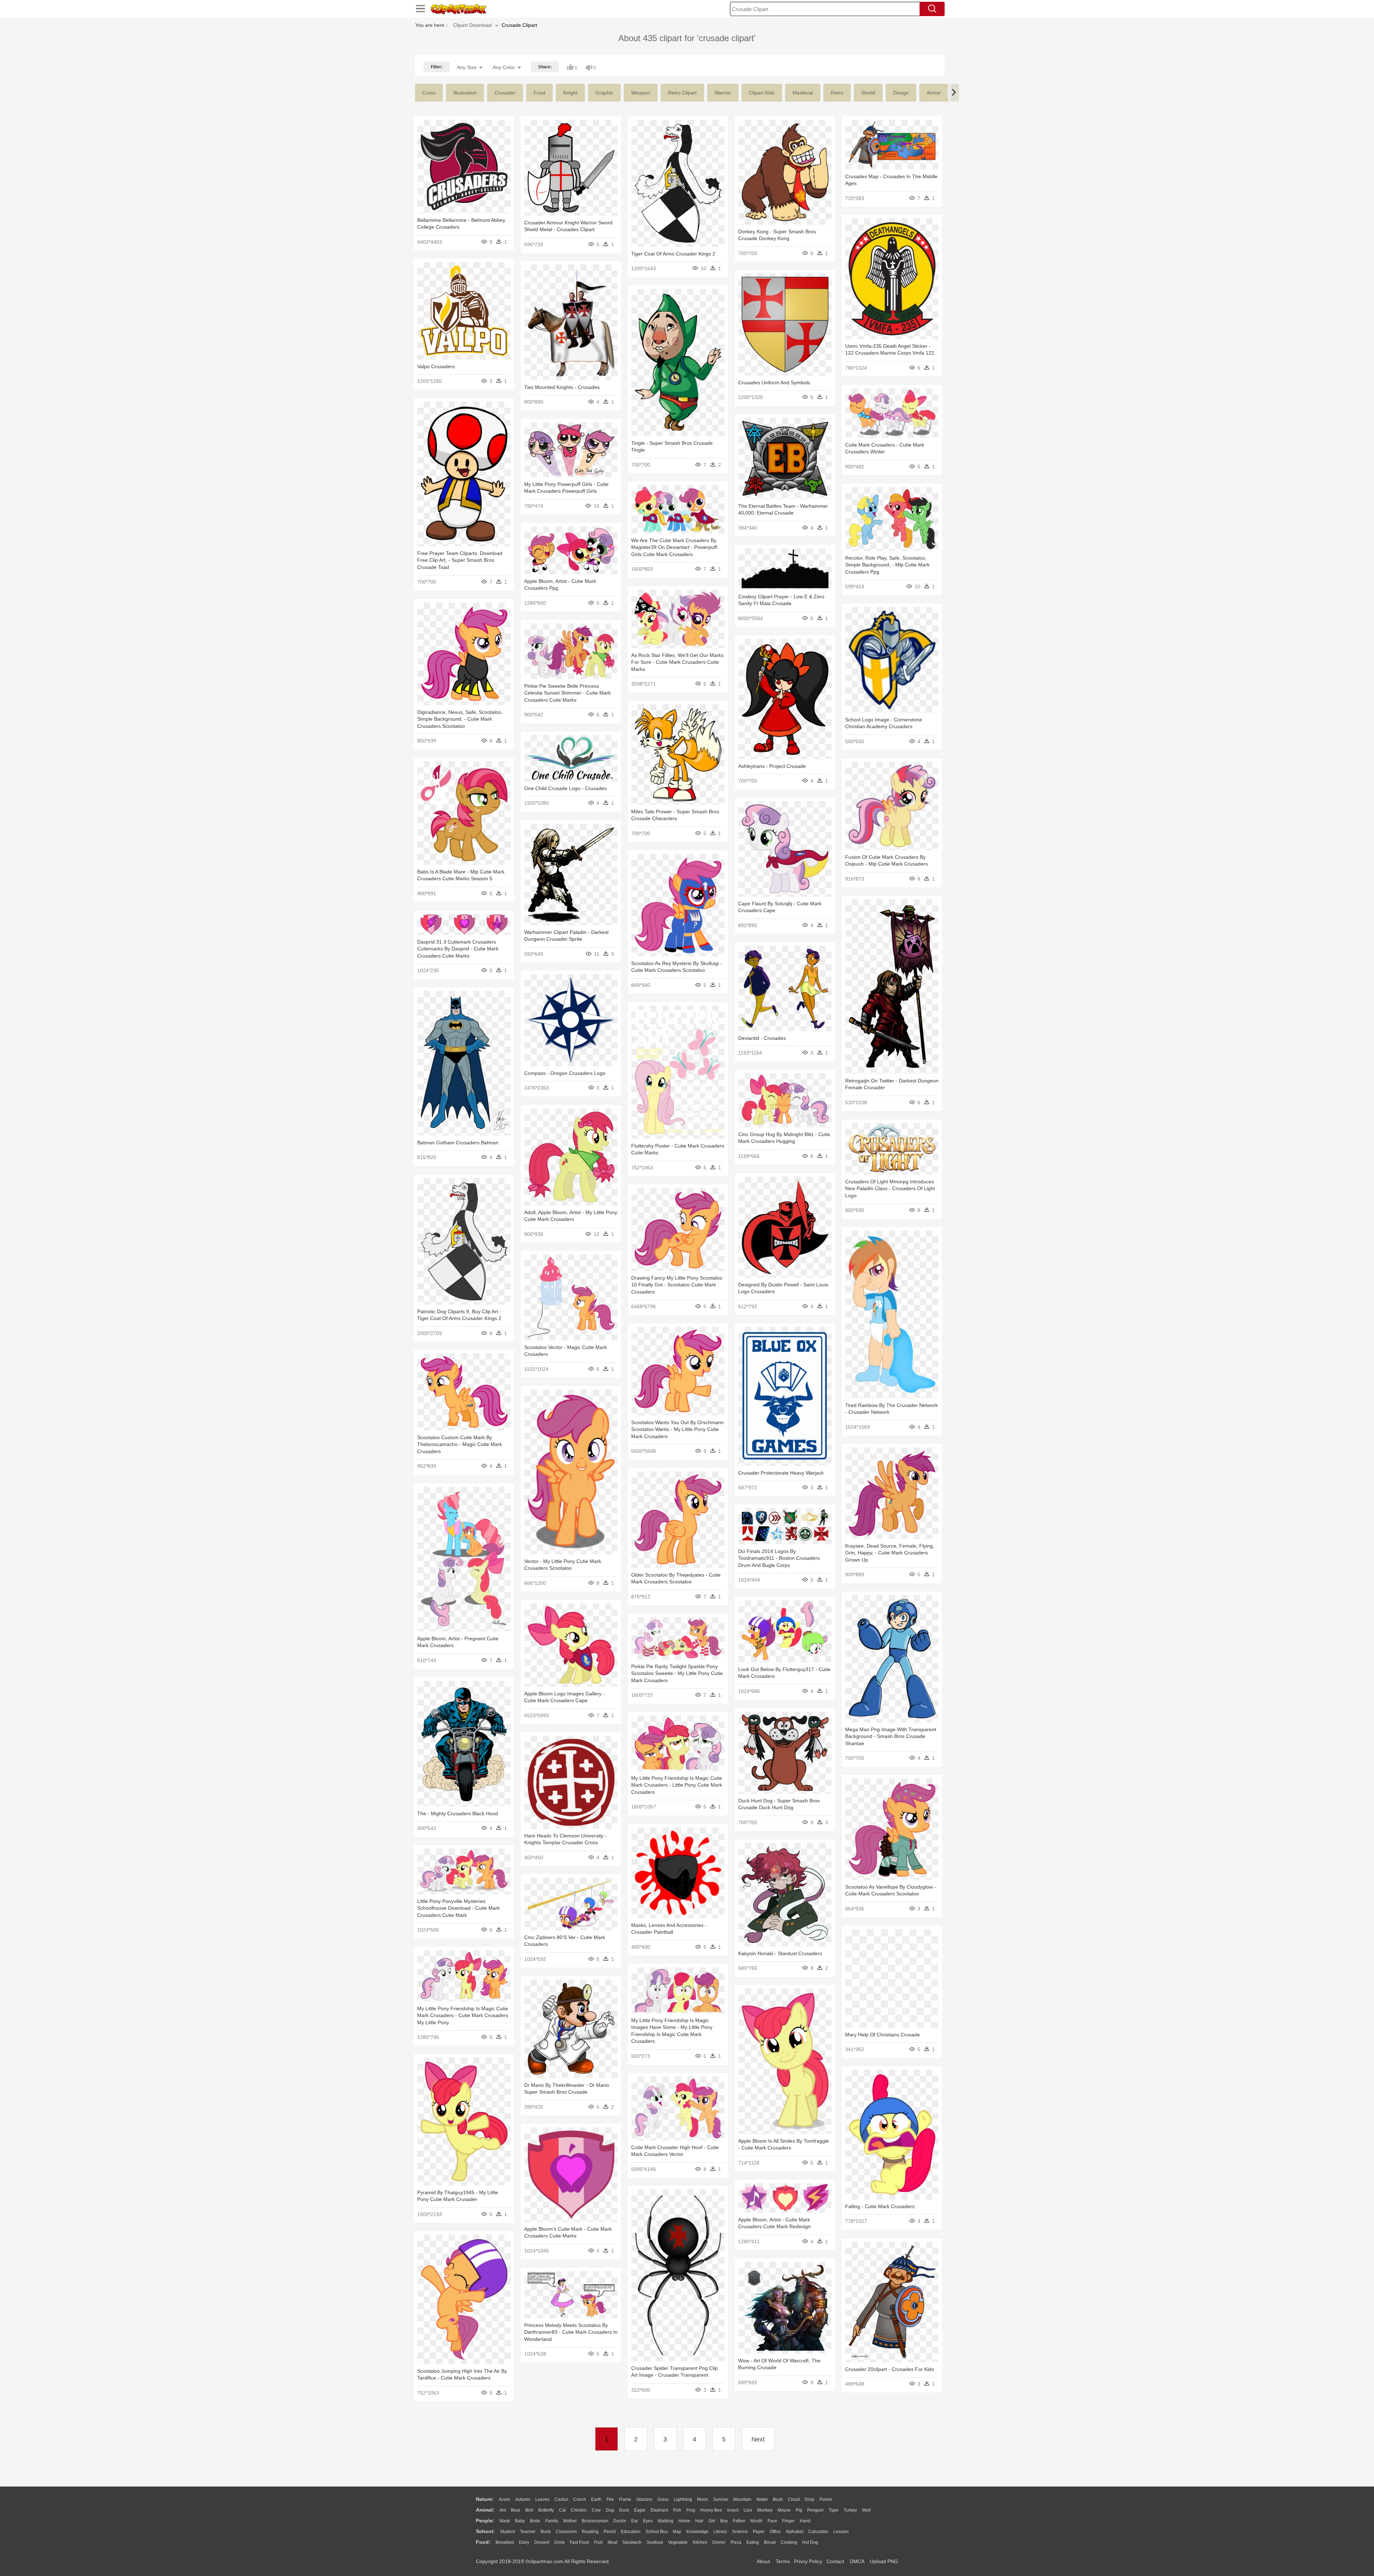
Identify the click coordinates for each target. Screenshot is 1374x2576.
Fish (677, 2510)
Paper (759, 2532)
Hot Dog (810, 2542)
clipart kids (762, 93)
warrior (723, 93)
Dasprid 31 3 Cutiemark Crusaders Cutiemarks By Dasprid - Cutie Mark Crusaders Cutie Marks (458, 949)
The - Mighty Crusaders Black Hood (458, 1813)
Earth (596, 2499)
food (539, 93)
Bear (516, 2510)
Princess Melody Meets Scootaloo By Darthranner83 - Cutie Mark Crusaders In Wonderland (571, 2332)
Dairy (524, 2542)
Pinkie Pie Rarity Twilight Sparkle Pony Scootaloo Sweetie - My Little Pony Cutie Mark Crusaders (677, 1673)
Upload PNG (884, 2561)
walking (666, 2521)
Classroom (566, 2532)
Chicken (579, 2510)
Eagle (640, 2510)
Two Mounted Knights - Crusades (562, 387)
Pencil (610, 2532)
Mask (505, 2521)
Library (720, 2532)
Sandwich (632, 2542)
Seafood (655, 2542)
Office (775, 2532)
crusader (505, 93)
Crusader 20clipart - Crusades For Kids (890, 2369)
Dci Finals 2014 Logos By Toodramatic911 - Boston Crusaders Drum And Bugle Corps (779, 1558)
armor (934, 93)
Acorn (505, 2499)
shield (868, 93)
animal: (485, 2510)
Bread (770, 2542)
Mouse (784, 2510)
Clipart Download (472, 25)
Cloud (794, 2499)
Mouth (756, 2521)
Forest (825, 2499)
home (684, 2521)
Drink (559, 2542)
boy (724, 2521)
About (763, 2561)
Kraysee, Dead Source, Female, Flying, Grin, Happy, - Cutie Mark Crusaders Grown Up (890, 1553)
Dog (610, 2510)
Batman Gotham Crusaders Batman (458, 1143)
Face (772, 2521)
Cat (562, 2510)
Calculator (818, 2532)
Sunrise (721, 2499)
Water (762, 2499)
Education (631, 2532)
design (901, 93)
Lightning (683, 2499)
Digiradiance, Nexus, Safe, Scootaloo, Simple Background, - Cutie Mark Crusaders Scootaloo (460, 719)
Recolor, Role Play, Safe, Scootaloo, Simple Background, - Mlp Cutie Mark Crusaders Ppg (887, 565)
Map (677, 2532)
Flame (625, 2499)
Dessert (542, 2542)
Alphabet (795, 2532)
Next (758, 2439)
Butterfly (546, 2510)
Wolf (866, 2510)
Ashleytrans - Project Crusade (772, 766)
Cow (596, 2510)
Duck (624, 2510)
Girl (712, 2521)
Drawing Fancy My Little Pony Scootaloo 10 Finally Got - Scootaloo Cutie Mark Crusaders (677, 1285)
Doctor (620, 2521)
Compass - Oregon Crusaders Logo (565, 1073)
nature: (485, 2499)
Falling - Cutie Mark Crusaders (880, 2206)
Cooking (789, 2542)
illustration (465, 93)
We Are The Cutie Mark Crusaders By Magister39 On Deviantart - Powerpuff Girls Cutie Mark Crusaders (674, 547)
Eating (753, 2542)
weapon (641, 93)
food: (483, 2542)
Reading (590, 2532)
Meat (612, 2542)
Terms (783, 2561)
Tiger (834, 2510)
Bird (529, 2510)
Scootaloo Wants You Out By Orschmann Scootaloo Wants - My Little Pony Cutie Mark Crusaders (678, 1429)
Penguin (815, 2510)
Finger (788, 2521)
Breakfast (505, 2542)
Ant (503, 2510)
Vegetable (678, 2542)
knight (570, 93)
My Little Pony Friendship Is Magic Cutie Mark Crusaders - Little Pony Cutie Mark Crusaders (677, 1785)
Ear (635, 2521)
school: (485, 2531)
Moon (703, 2499)
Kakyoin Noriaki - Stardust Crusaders (780, 1953)
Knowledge (697, 2532)
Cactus (561, 2499)
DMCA (857, 2561)
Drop (810, 2499)
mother (570, 2521)
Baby (520, 2521)
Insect (733, 2510)
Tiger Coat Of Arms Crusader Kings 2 (673, 254)
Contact (835, 2561)
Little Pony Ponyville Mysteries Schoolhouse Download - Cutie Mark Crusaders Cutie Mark (459, 1908)
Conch (580, 2499)
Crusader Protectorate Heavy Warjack (781, 1473)
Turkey (850, 2510)
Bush (778, 2499)
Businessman (595, 2521)
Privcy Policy (808, 2561)
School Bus (657, 2532)
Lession (841, 2532)
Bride (535, 2521)
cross (429, 93)
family (552, 2521)
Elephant (659, 2510)
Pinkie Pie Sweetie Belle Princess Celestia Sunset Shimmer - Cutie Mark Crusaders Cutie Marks (567, 693)
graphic (604, 93)
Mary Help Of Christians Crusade (883, 2035)
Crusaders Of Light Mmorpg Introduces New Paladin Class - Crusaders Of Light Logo (890, 1189)
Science (740, 2532)
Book (546, 2532)
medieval (803, 93)
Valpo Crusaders (436, 366)
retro (837, 93)
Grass (663, 2499)
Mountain (742, 2499)
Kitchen (700, 2542)
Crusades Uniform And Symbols (774, 383)
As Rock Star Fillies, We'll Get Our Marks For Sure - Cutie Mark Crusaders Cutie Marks (677, 662)
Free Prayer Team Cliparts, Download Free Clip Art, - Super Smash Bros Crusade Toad (460, 560)
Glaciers (644, 2499)
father (739, 2521)
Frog (691, 2510)
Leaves (542, 2499)
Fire (610, 2499)
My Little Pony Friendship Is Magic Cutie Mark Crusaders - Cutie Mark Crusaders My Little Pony (463, 2015)
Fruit (598, 2542)
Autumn (523, 2499)
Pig (799, 2510)
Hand (805, 2521)
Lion (748, 2510)
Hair (699, 2521)
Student (507, 2532)
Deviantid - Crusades (762, 1038)
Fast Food (579, 2542)
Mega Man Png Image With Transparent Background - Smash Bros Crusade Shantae (891, 1736)
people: (485, 2521)
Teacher (528, 2532)
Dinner (719, 2542)
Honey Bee (711, 2510)
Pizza (736, 2542)
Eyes (648, 2521)
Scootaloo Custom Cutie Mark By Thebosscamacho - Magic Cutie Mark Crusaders (460, 1444)
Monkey (765, 2510)
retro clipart (682, 93)
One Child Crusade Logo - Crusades (566, 788)
